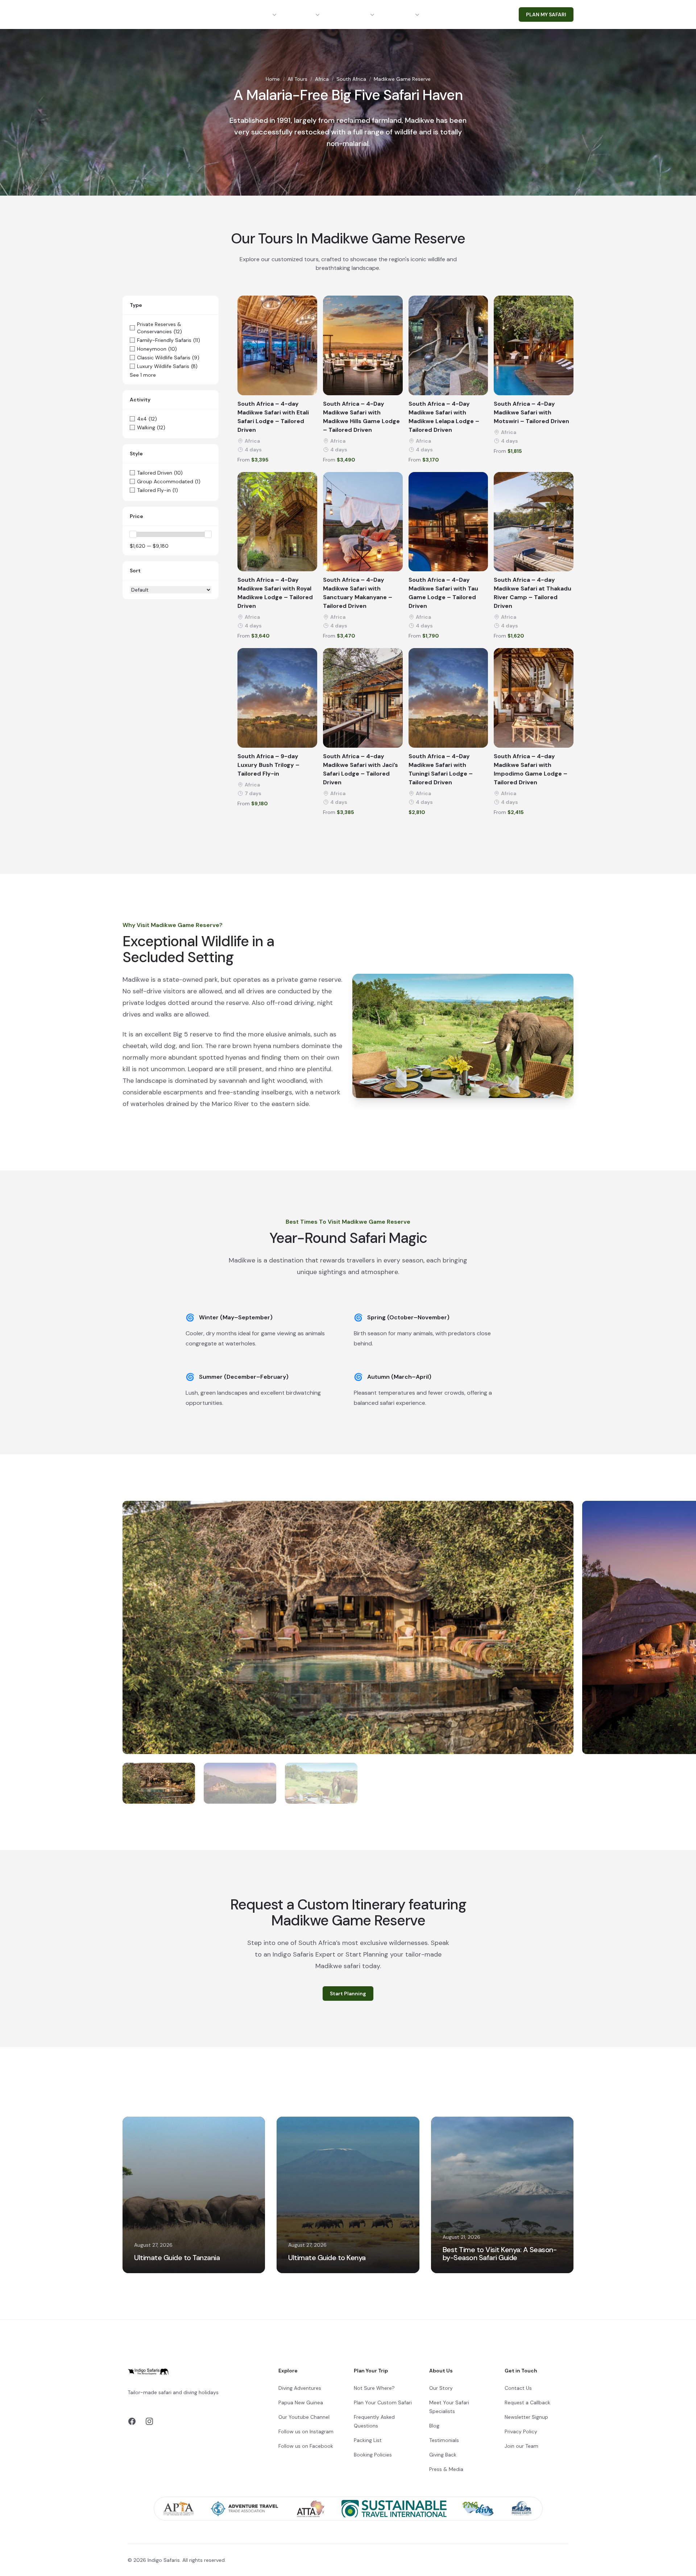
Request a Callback (527, 2402)
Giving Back (443, 2455)
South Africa (351, 79)
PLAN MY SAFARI (546, 14)
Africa (322, 79)
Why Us (403, 14)
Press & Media (446, 2469)
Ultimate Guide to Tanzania (177, 2258)
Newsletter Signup (526, 2417)
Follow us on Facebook (306, 2446)
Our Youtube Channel (304, 2417)
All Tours (297, 79)
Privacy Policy (521, 2431)
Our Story (441, 2388)
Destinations (253, 14)
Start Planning (348, 1993)
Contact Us (518, 2388)
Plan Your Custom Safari (383, 2402)
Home (273, 79)
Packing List (368, 2440)
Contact (449, 14)
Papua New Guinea (301, 2402)
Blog (434, 2426)
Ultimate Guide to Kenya (327, 2258)
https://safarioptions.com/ (202, 2401)
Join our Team (521, 2446)
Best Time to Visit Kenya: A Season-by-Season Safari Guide (500, 2254)
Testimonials (444, 2440)
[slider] (133, 534)
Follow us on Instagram (306, 2431)
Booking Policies (373, 2455)
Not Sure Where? (374, 2388)
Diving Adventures (300, 2388)
